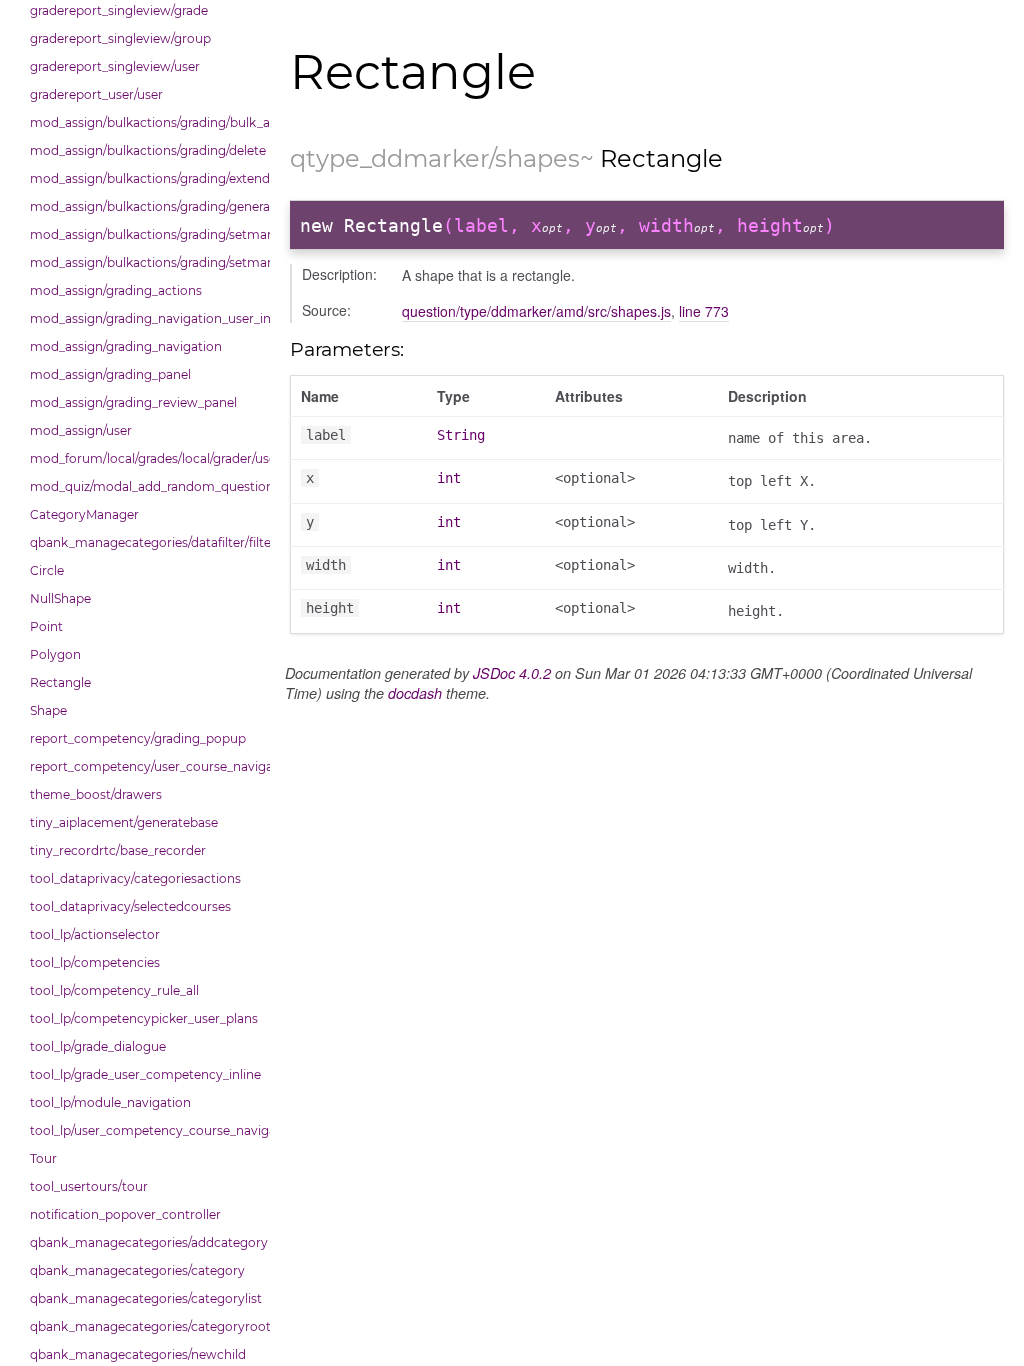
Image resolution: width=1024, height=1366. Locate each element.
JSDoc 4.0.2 (512, 673)
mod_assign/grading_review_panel (133, 402)
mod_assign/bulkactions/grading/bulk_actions (145, 122)
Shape (48, 710)
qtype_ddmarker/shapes (435, 158)
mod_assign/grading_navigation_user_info (145, 318)
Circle (47, 570)
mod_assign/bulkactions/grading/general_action (145, 206)
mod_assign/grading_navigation (126, 346)
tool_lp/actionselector (95, 934)
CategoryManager (84, 514)
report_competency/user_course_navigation (145, 766)
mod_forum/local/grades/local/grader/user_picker (145, 458)
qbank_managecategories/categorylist (145, 1298)
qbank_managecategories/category (137, 1270)
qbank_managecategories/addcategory (145, 1242)
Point (46, 626)
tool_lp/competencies (95, 962)
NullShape (60, 598)
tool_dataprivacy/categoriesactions (135, 878)
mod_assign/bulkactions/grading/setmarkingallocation (145, 234)
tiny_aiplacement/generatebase (124, 822)
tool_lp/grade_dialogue (98, 1046)
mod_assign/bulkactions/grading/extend (145, 178)
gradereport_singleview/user (115, 66)
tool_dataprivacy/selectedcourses (130, 906)
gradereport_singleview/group (120, 38)
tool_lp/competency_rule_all (114, 990)
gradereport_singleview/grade (119, 10)
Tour (43, 1158)
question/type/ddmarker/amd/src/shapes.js (536, 311)
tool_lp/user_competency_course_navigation (145, 1130)
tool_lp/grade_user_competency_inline (145, 1074)
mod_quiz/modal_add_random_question (145, 486)
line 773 (704, 311)
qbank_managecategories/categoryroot (145, 1326)
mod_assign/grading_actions (116, 290)
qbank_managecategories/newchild (138, 1354)
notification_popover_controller (125, 1214)
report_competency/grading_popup (138, 738)
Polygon (55, 654)
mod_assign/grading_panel (110, 374)
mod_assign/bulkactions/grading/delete (145, 150)
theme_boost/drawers (96, 794)
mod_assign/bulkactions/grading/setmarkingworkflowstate (145, 262)
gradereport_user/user (96, 94)
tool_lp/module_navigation (110, 1102)
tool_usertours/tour (89, 1186)
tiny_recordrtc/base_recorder (118, 850)
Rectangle (60, 682)
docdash (415, 693)
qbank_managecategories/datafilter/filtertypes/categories (145, 542)
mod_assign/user (81, 430)
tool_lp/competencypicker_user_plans (144, 1018)
